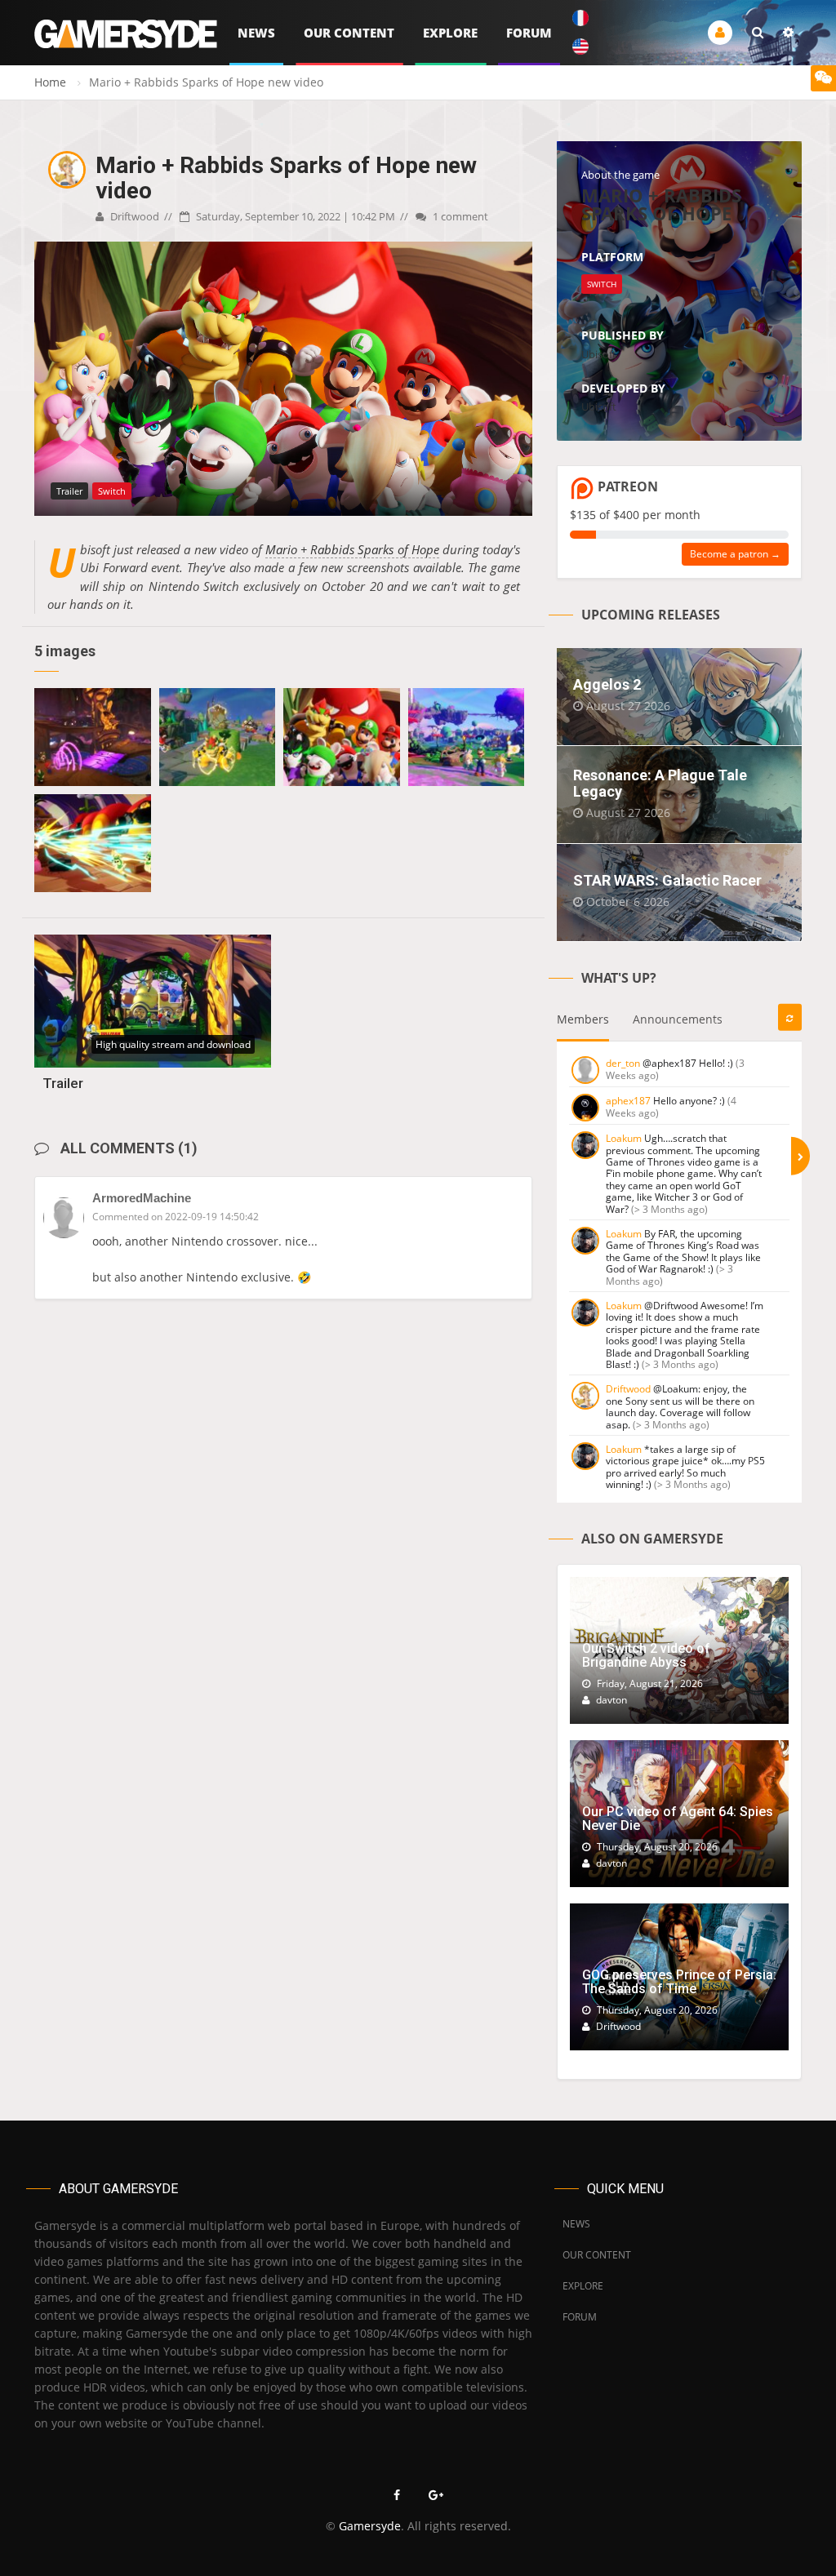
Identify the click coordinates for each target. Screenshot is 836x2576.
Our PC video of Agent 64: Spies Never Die (678, 1819)
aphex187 (628, 1101)
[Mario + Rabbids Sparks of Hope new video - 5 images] (93, 737)
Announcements (678, 1019)
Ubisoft (599, 354)
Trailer (63, 1083)
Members (583, 1019)
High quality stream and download (173, 1044)
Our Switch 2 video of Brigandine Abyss (646, 1656)
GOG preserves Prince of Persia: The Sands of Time (679, 1982)
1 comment (459, 216)
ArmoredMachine (142, 1198)
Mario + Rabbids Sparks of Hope (352, 549)
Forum (529, 33)
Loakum (624, 1138)
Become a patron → (735, 554)
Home (50, 82)
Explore (450, 33)
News (256, 33)
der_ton (623, 1063)
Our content (349, 33)
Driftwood (133, 216)
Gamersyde (370, 2526)
